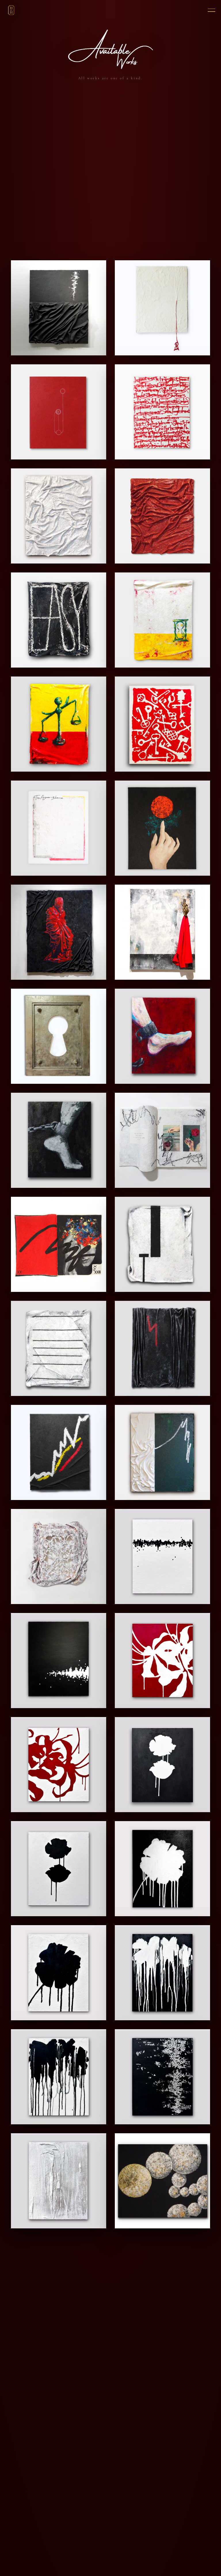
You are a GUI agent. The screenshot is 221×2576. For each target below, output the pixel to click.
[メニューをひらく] (209, 10)
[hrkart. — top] (11, 10)
